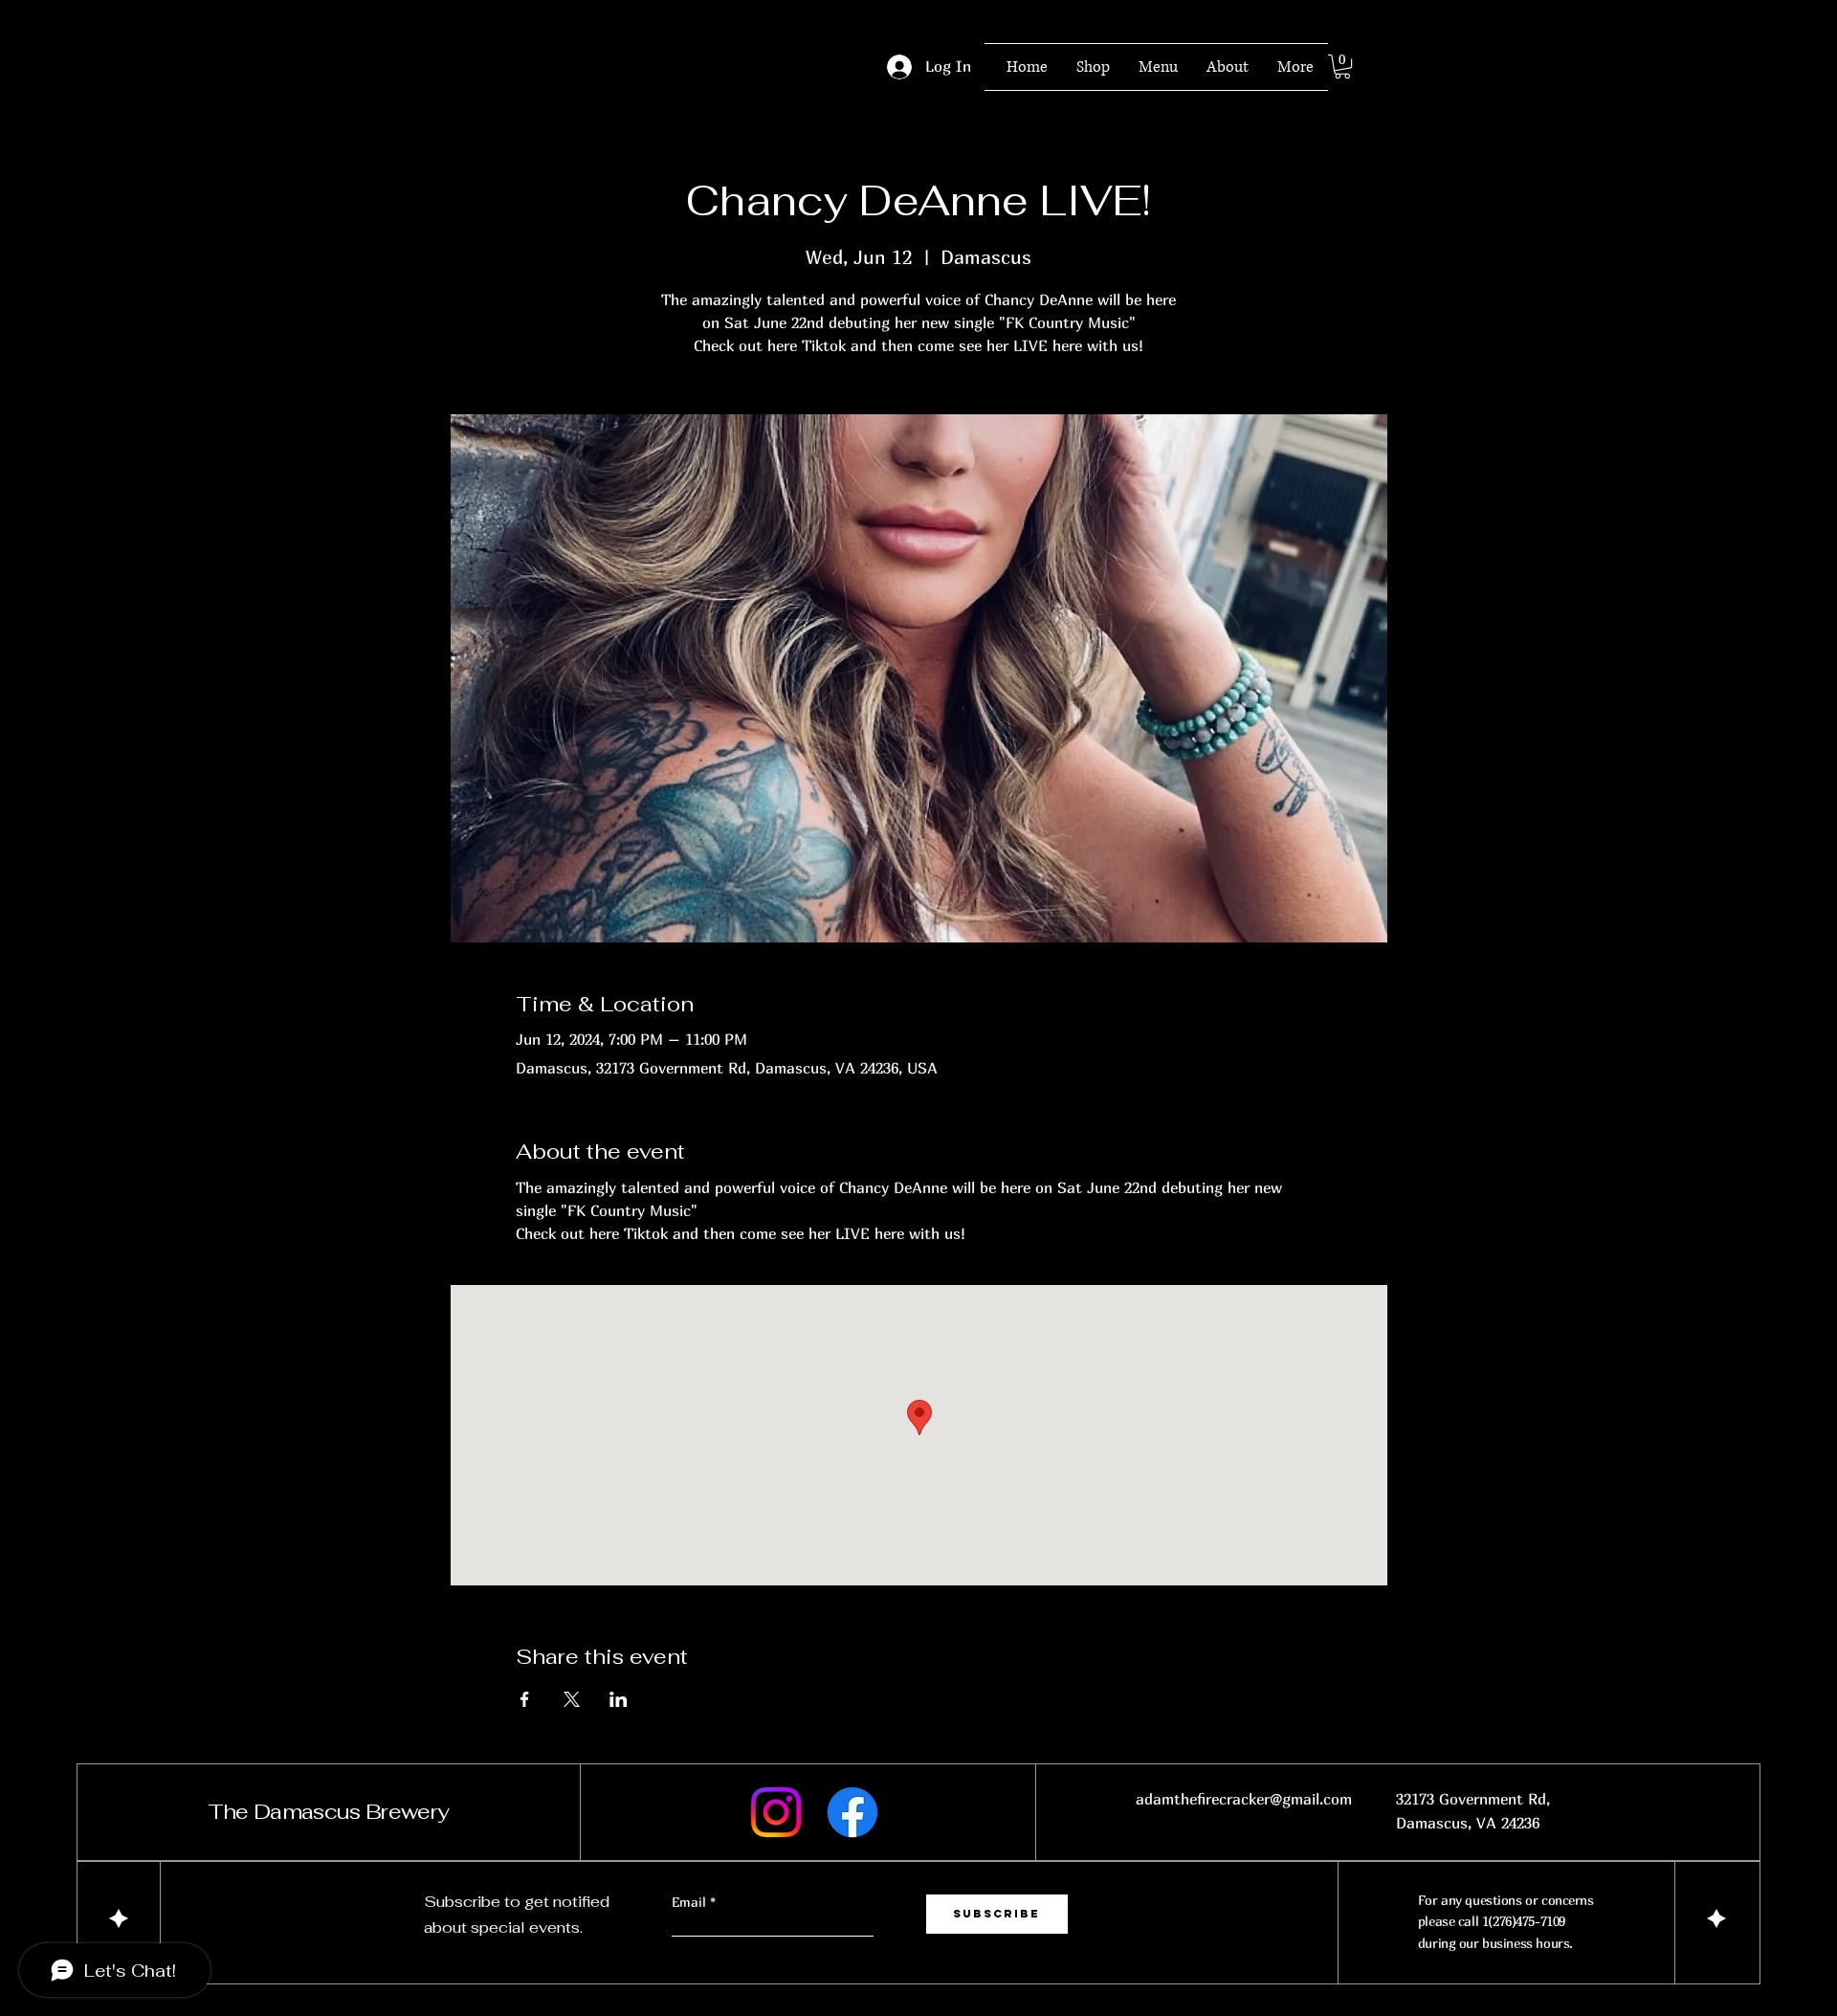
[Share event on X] (572, 1699)
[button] (1342, 66)
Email (691, 1902)
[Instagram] (776, 1812)
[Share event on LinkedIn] (619, 1699)
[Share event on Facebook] (525, 1699)
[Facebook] (852, 1812)
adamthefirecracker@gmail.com (1244, 1799)
